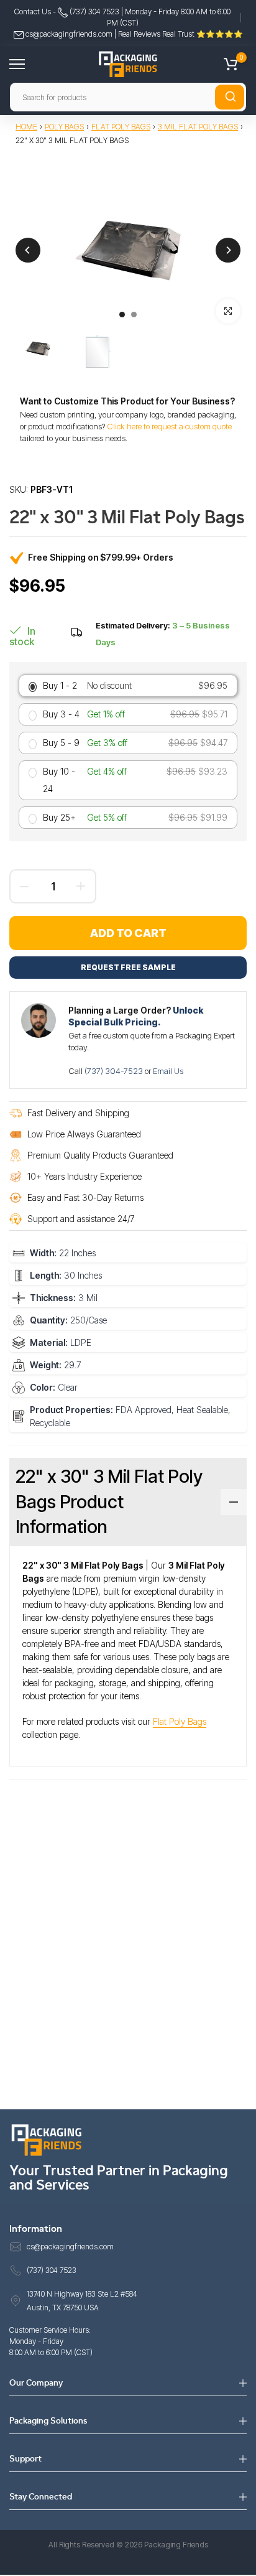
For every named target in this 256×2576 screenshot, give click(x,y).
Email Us (168, 1071)
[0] (231, 64)
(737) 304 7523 (94, 12)
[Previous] (28, 250)
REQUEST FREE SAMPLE (128, 967)
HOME (26, 127)
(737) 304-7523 (115, 1071)
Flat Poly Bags (121, 127)
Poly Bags (64, 127)
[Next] (228, 250)
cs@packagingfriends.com (69, 34)
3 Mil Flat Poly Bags (198, 127)
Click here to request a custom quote (169, 426)
